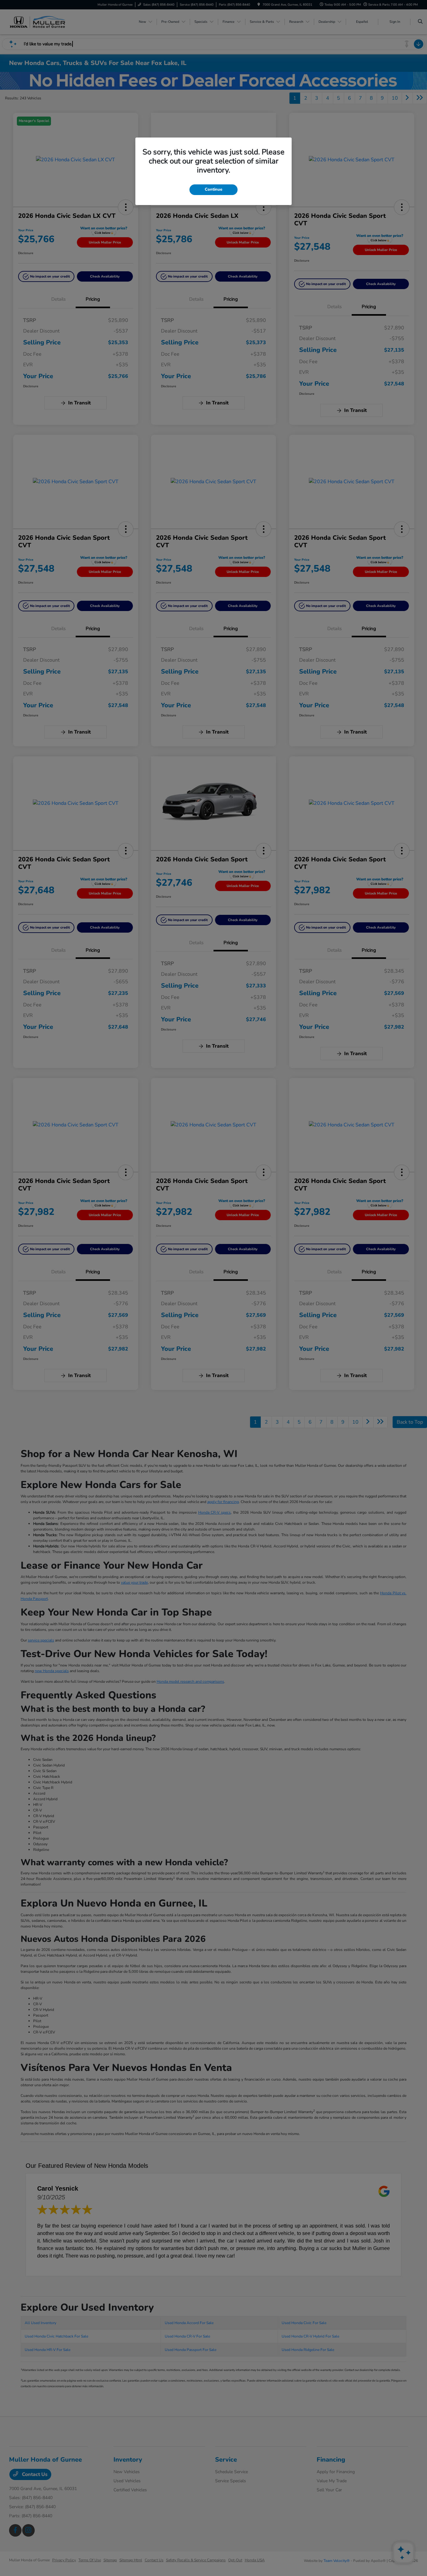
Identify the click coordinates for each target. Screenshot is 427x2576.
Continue (213, 189)
